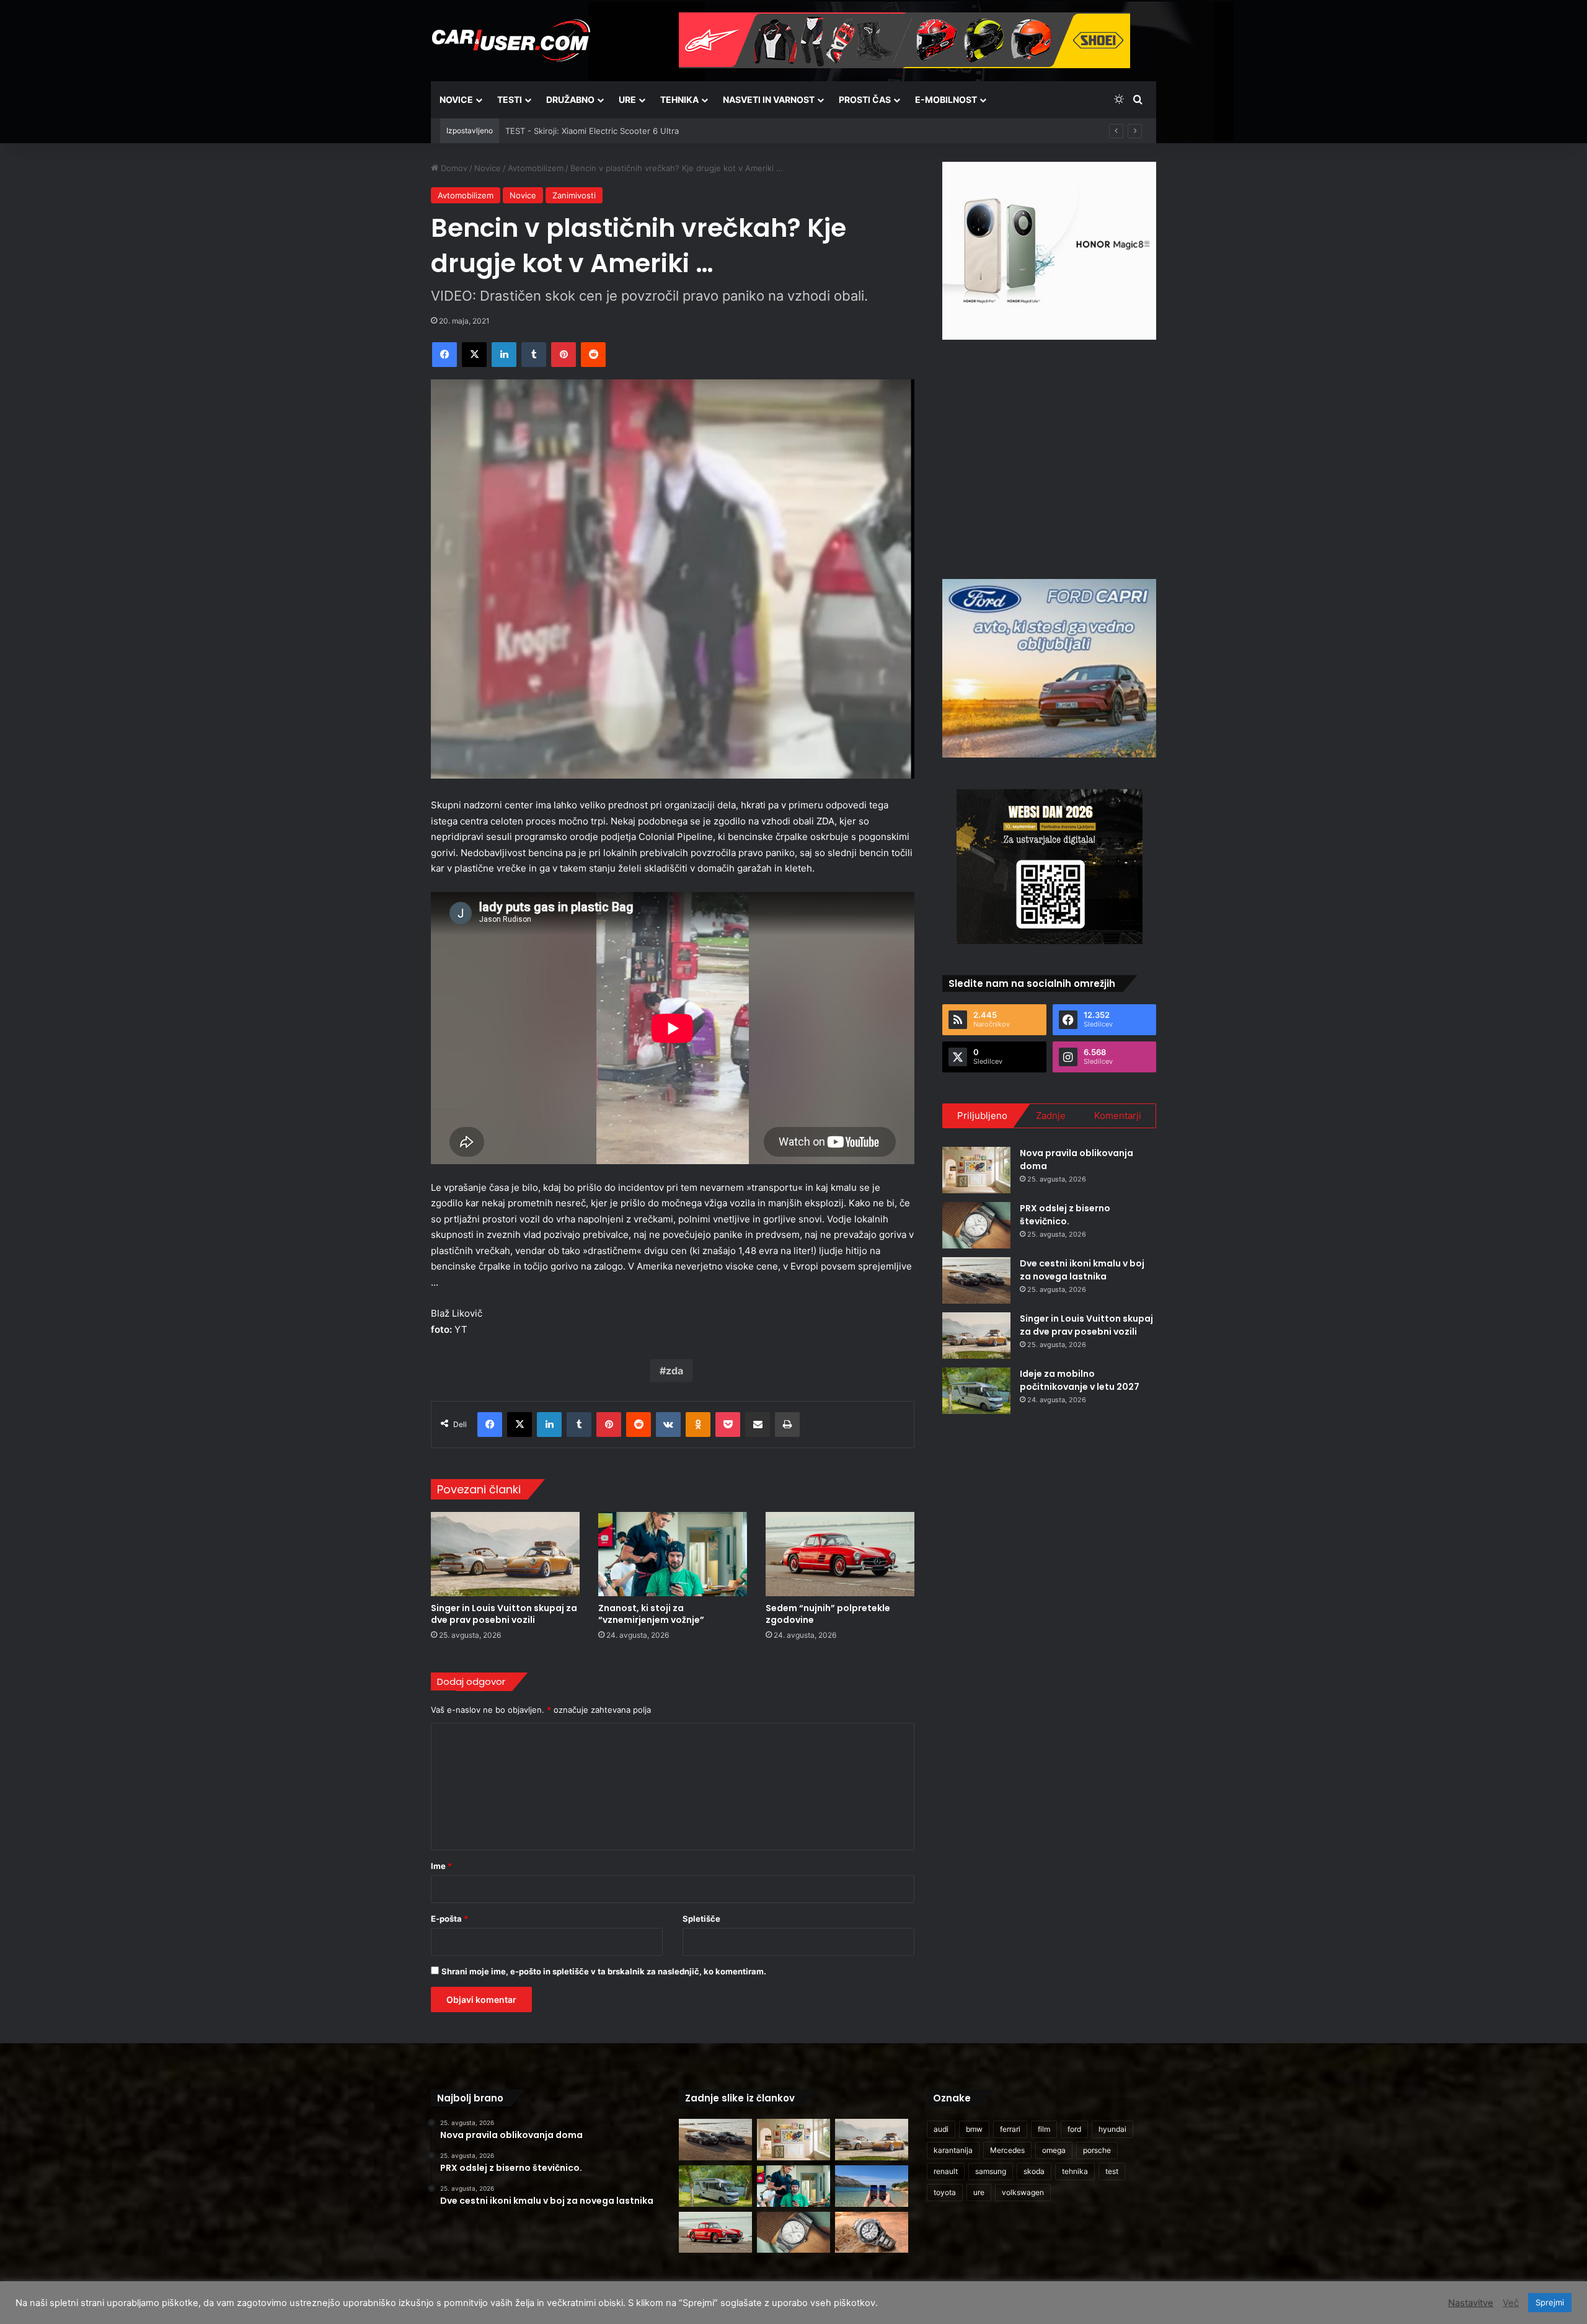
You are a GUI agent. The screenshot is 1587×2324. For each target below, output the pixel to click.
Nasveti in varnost (769, 99)
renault (946, 2171)
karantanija (953, 2150)
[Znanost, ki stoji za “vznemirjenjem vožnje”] (673, 1554)
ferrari (1010, 2129)
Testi (510, 99)
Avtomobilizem (536, 168)
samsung (991, 2171)
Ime (441, 1866)
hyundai (1112, 2129)
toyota (945, 2192)
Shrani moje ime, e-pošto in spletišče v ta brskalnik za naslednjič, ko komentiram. (604, 1971)
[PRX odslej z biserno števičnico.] (976, 1225)
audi (941, 2129)
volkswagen (1023, 2192)
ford (1074, 2129)
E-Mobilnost (946, 99)
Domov (453, 168)
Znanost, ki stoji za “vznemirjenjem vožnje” (651, 1614)
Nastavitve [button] (1471, 2303)
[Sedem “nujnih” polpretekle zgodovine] (840, 1554)
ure (979, 2192)
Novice (456, 99)
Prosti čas (865, 99)
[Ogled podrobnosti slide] (1049, 251)
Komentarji (1118, 1116)
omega (1054, 2150)
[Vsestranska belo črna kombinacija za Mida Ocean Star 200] (872, 2233)
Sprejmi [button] (1550, 2302)
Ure (627, 99)
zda (674, 1371)
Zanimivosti (574, 195)
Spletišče (701, 1919)
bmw (974, 2129)
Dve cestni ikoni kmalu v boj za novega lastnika (1082, 1270)
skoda (1034, 2171)
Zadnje (1051, 1116)
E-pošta (449, 1919)
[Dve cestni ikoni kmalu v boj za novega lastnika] (976, 1280)
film (1044, 2129)
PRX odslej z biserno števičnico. (1065, 1215)
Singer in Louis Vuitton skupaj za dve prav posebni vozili (504, 1614)
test (1112, 2171)
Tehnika (679, 99)
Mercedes (1007, 2150)
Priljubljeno (982, 1116)
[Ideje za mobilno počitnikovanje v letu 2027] (976, 1391)
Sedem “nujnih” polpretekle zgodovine (828, 1614)
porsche (1097, 2150)
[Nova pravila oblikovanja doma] (976, 1170)
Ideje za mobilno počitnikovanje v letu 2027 (1080, 1380)
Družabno (570, 99)
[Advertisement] (1050, 457)
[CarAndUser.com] (511, 40)
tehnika (1075, 2171)
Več (1511, 2303)
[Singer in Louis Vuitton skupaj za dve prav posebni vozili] (505, 1554)
